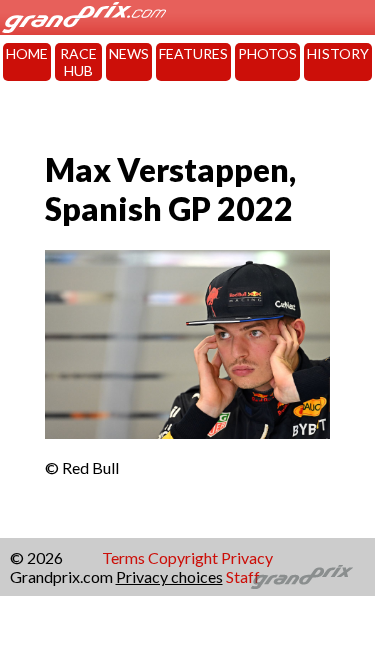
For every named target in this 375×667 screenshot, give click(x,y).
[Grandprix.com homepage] (302, 577)
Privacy (247, 557)
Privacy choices (169, 576)
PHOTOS (267, 53)
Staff (243, 576)
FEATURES (193, 53)
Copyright (183, 557)
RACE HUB (78, 62)
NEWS (129, 53)
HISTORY (338, 53)
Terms (123, 557)
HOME (27, 53)
